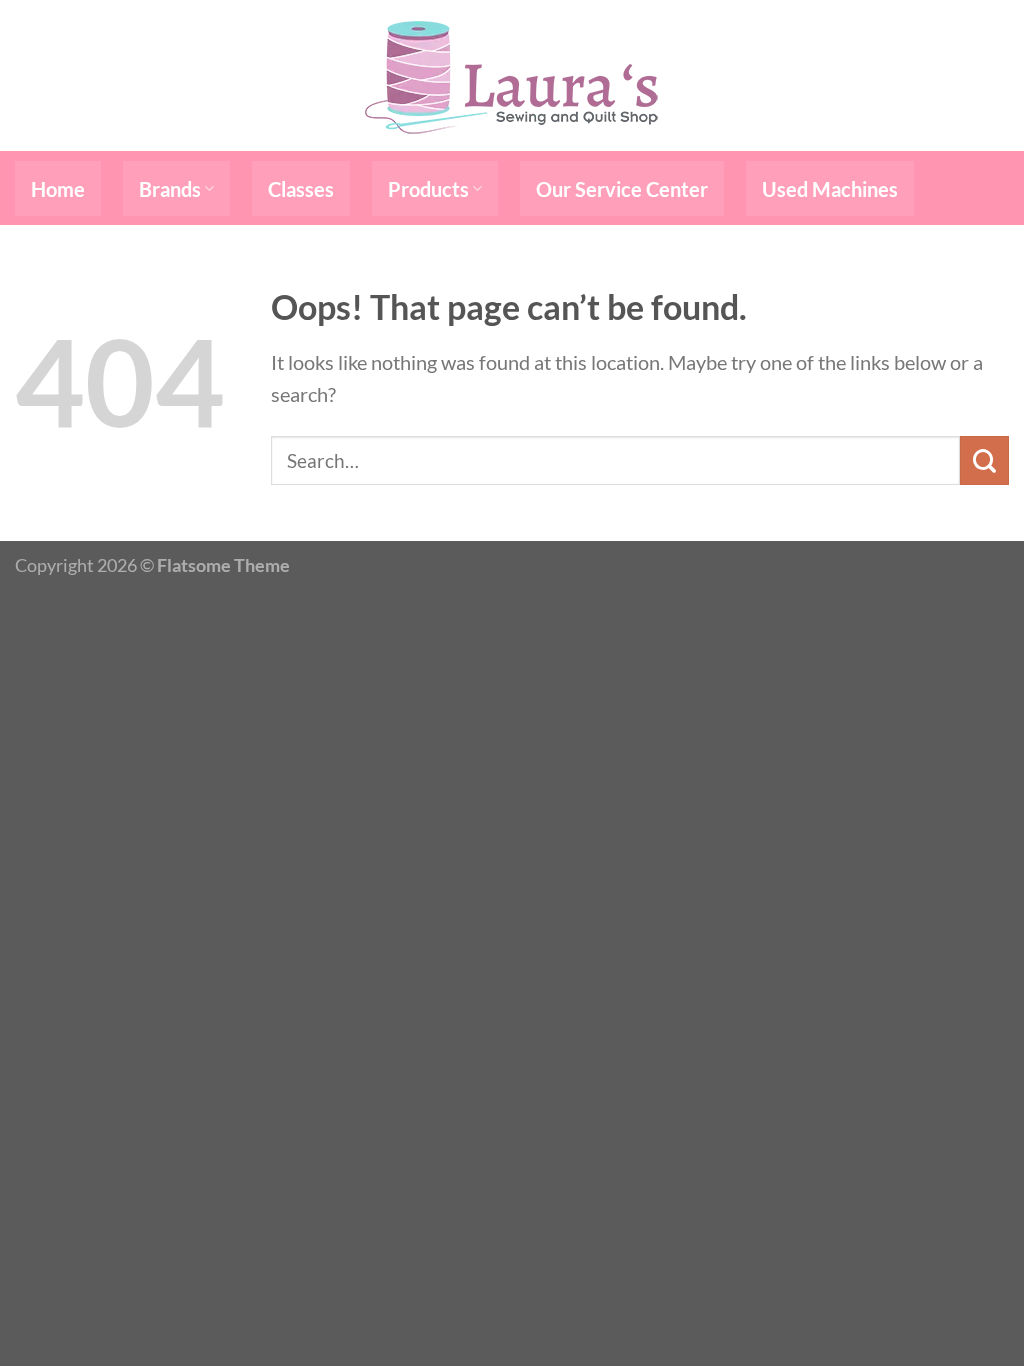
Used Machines (830, 189)
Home (58, 189)
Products (428, 189)
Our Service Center (622, 189)
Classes (301, 189)
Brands (170, 189)
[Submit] (984, 460)
